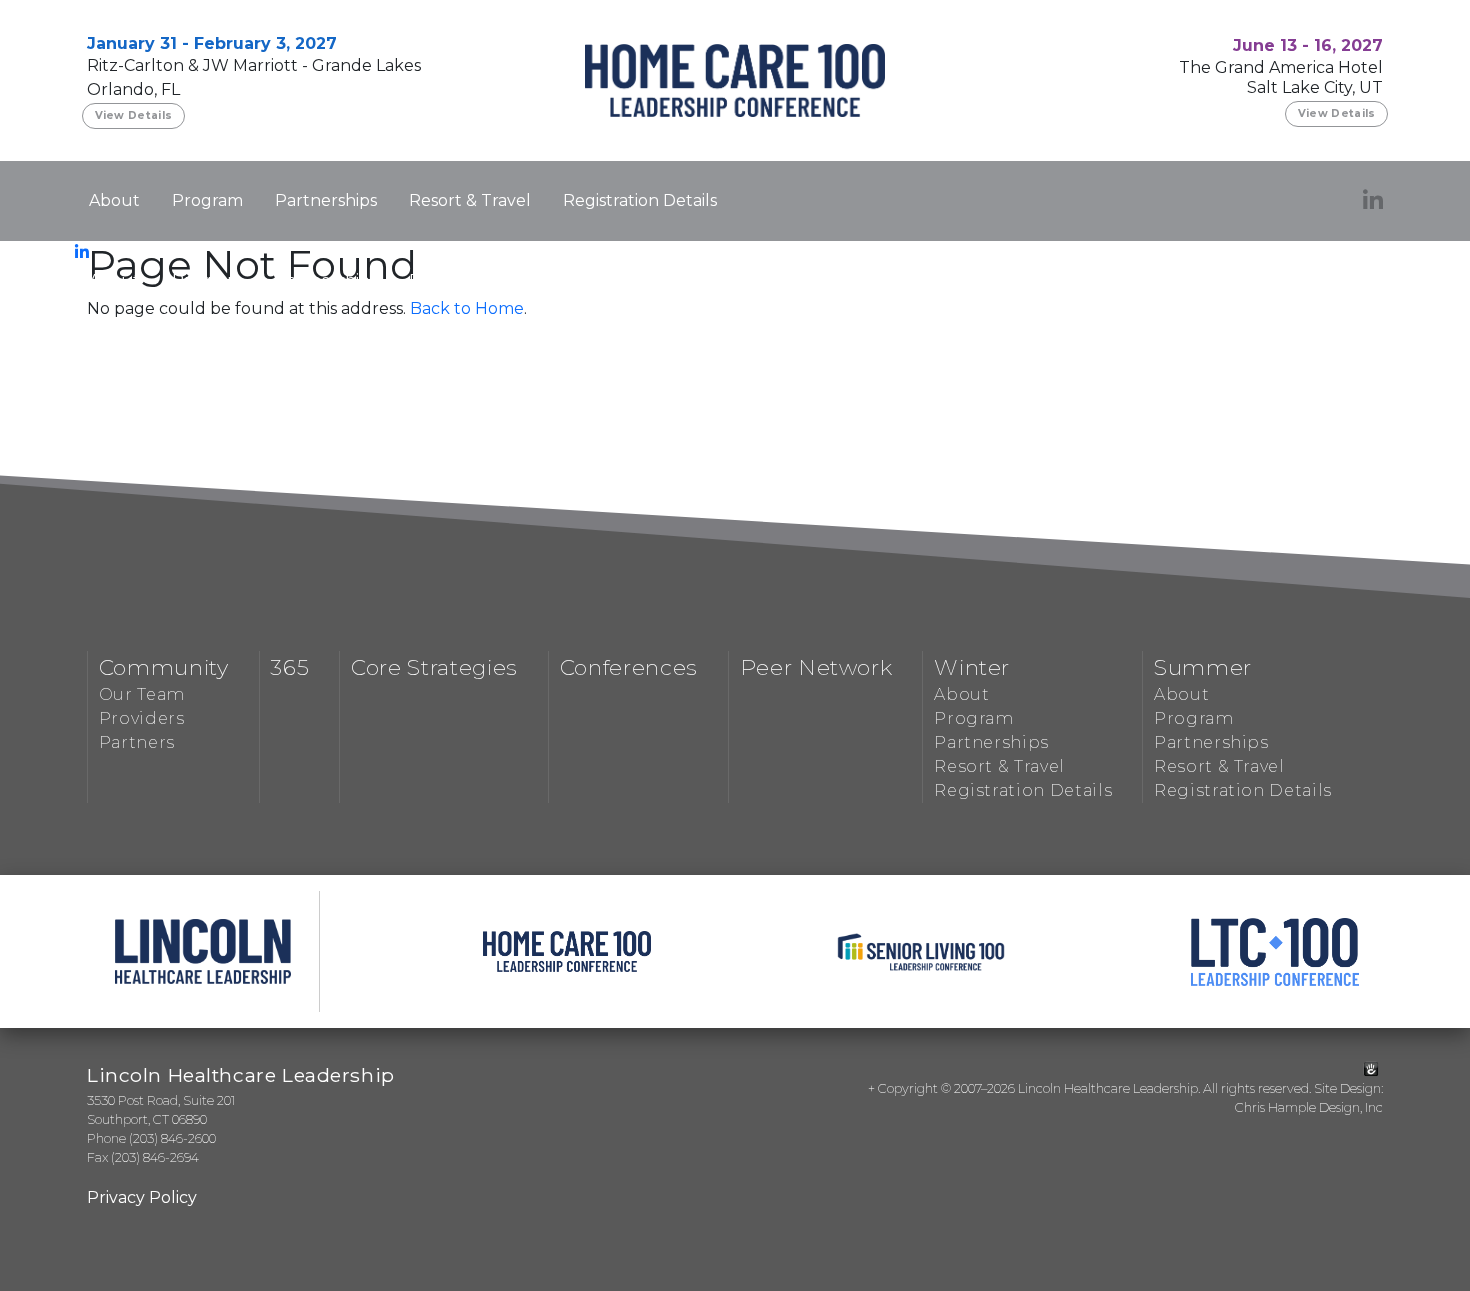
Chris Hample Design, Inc (1309, 1107)
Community (164, 667)
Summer (1203, 667)
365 (289, 667)
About (114, 200)
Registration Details (640, 200)
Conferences (629, 667)
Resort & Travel (470, 200)
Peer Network (816, 667)
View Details (134, 115)
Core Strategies (434, 667)
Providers (142, 718)
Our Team (142, 694)
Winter (972, 667)
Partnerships (326, 200)
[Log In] (1371, 1069)
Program (207, 200)
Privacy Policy (142, 1197)
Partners (137, 742)
